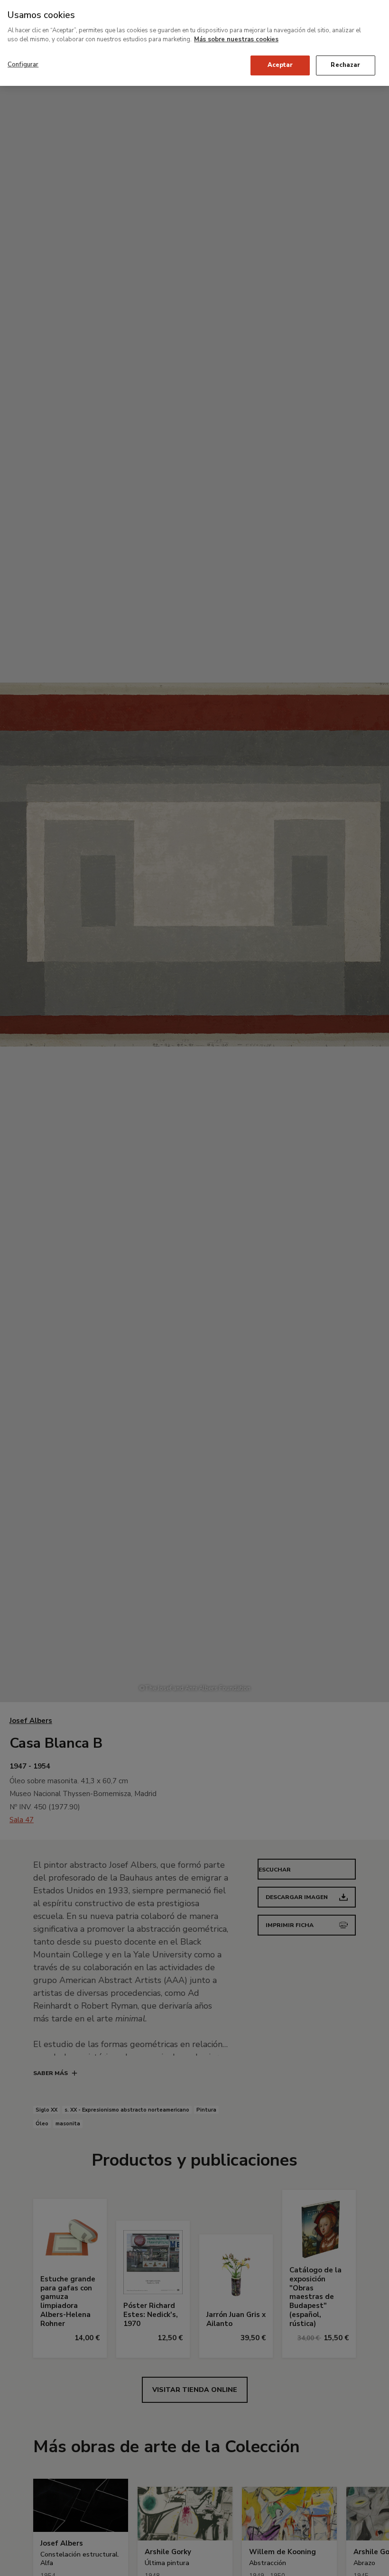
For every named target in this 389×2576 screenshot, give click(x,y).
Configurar (23, 65)
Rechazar (345, 65)
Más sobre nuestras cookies (236, 39)
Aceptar (280, 65)
